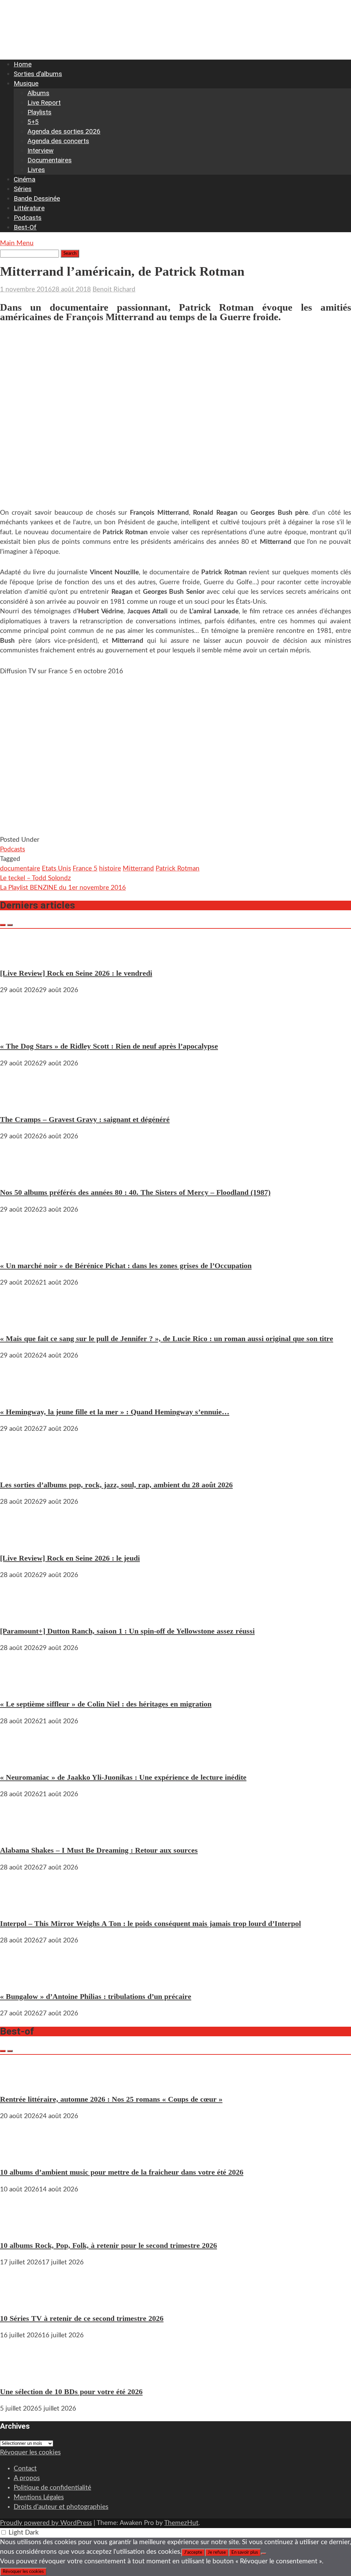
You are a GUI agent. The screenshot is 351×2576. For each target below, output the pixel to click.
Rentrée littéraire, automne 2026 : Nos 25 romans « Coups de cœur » (111, 2099)
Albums (38, 93)
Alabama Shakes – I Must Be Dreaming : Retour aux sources (99, 1850)
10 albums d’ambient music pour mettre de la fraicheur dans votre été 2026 (122, 2172)
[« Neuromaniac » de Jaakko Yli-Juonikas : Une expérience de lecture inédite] (21, 1760)
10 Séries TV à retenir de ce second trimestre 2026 (82, 2318)
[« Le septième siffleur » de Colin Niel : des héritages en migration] (21, 1687)
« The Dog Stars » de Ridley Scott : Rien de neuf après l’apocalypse (109, 1046)
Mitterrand (138, 869)
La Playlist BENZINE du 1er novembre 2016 (63, 888)
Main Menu (17, 243)
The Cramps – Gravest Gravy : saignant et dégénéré (85, 1119)
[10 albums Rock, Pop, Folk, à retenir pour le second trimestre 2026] (21, 2228)
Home (23, 64)
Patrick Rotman (178, 869)
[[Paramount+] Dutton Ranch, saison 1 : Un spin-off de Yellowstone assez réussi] (21, 1614)
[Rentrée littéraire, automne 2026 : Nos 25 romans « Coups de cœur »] (21, 2082)
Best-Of (25, 227)
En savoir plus (245, 2552)
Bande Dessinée (37, 198)
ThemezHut (181, 2523)
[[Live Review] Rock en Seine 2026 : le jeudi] (21, 1541)
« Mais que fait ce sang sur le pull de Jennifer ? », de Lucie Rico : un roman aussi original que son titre (167, 1339)
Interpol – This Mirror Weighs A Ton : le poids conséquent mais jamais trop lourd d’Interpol (150, 1923)
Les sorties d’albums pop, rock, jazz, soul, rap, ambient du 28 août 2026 (116, 1485)
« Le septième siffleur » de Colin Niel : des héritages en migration (106, 1704)
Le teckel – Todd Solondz (35, 878)
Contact (25, 2469)
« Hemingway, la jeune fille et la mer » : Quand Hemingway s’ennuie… (115, 1412)
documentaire (20, 869)
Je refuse (217, 2552)
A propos (27, 2478)
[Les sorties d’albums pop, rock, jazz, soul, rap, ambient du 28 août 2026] (21, 1468)
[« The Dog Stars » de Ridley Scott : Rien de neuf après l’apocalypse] (21, 1029)
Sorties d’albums (38, 74)
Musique (26, 83)
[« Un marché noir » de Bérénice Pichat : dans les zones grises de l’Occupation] (21, 1248)
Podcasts (28, 218)
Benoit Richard (114, 290)
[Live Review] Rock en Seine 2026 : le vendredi (76, 973)
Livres (36, 170)
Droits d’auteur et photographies (61, 2507)
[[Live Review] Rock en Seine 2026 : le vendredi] (21, 956)
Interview (40, 151)
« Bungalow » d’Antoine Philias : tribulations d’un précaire (96, 1996)
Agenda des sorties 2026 (64, 131)
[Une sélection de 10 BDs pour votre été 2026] (21, 2374)
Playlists (39, 112)
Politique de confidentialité (52, 2488)
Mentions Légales (39, 2497)
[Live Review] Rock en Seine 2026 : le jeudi (70, 1558)
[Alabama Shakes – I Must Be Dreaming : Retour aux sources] (21, 1833)
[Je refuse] (264, 2554)
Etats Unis (56, 869)
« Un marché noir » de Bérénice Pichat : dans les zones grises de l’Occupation (126, 1266)
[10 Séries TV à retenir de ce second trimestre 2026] (21, 2301)
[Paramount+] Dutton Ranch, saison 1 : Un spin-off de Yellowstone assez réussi (127, 1631)
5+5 (33, 122)
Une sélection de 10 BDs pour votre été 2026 (71, 2392)
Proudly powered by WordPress (46, 2523)
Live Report (44, 103)
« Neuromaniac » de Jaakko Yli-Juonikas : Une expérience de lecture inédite (123, 1777)
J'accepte (193, 2552)
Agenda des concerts (58, 141)
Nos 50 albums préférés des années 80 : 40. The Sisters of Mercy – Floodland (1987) (135, 1192)
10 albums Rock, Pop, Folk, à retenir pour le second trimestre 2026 (108, 2245)
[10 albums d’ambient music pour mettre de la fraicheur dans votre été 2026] (21, 2155)
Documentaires (50, 160)
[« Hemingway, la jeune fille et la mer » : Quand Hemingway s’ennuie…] (21, 1394)
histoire (110, 869)
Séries (23, 189)
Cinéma (25, 179)
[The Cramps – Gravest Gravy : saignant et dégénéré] (21, 1102)
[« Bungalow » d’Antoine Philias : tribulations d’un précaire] (21, 1979)
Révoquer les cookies (30, 2453)
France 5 (85, 869)
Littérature (29, 208)
